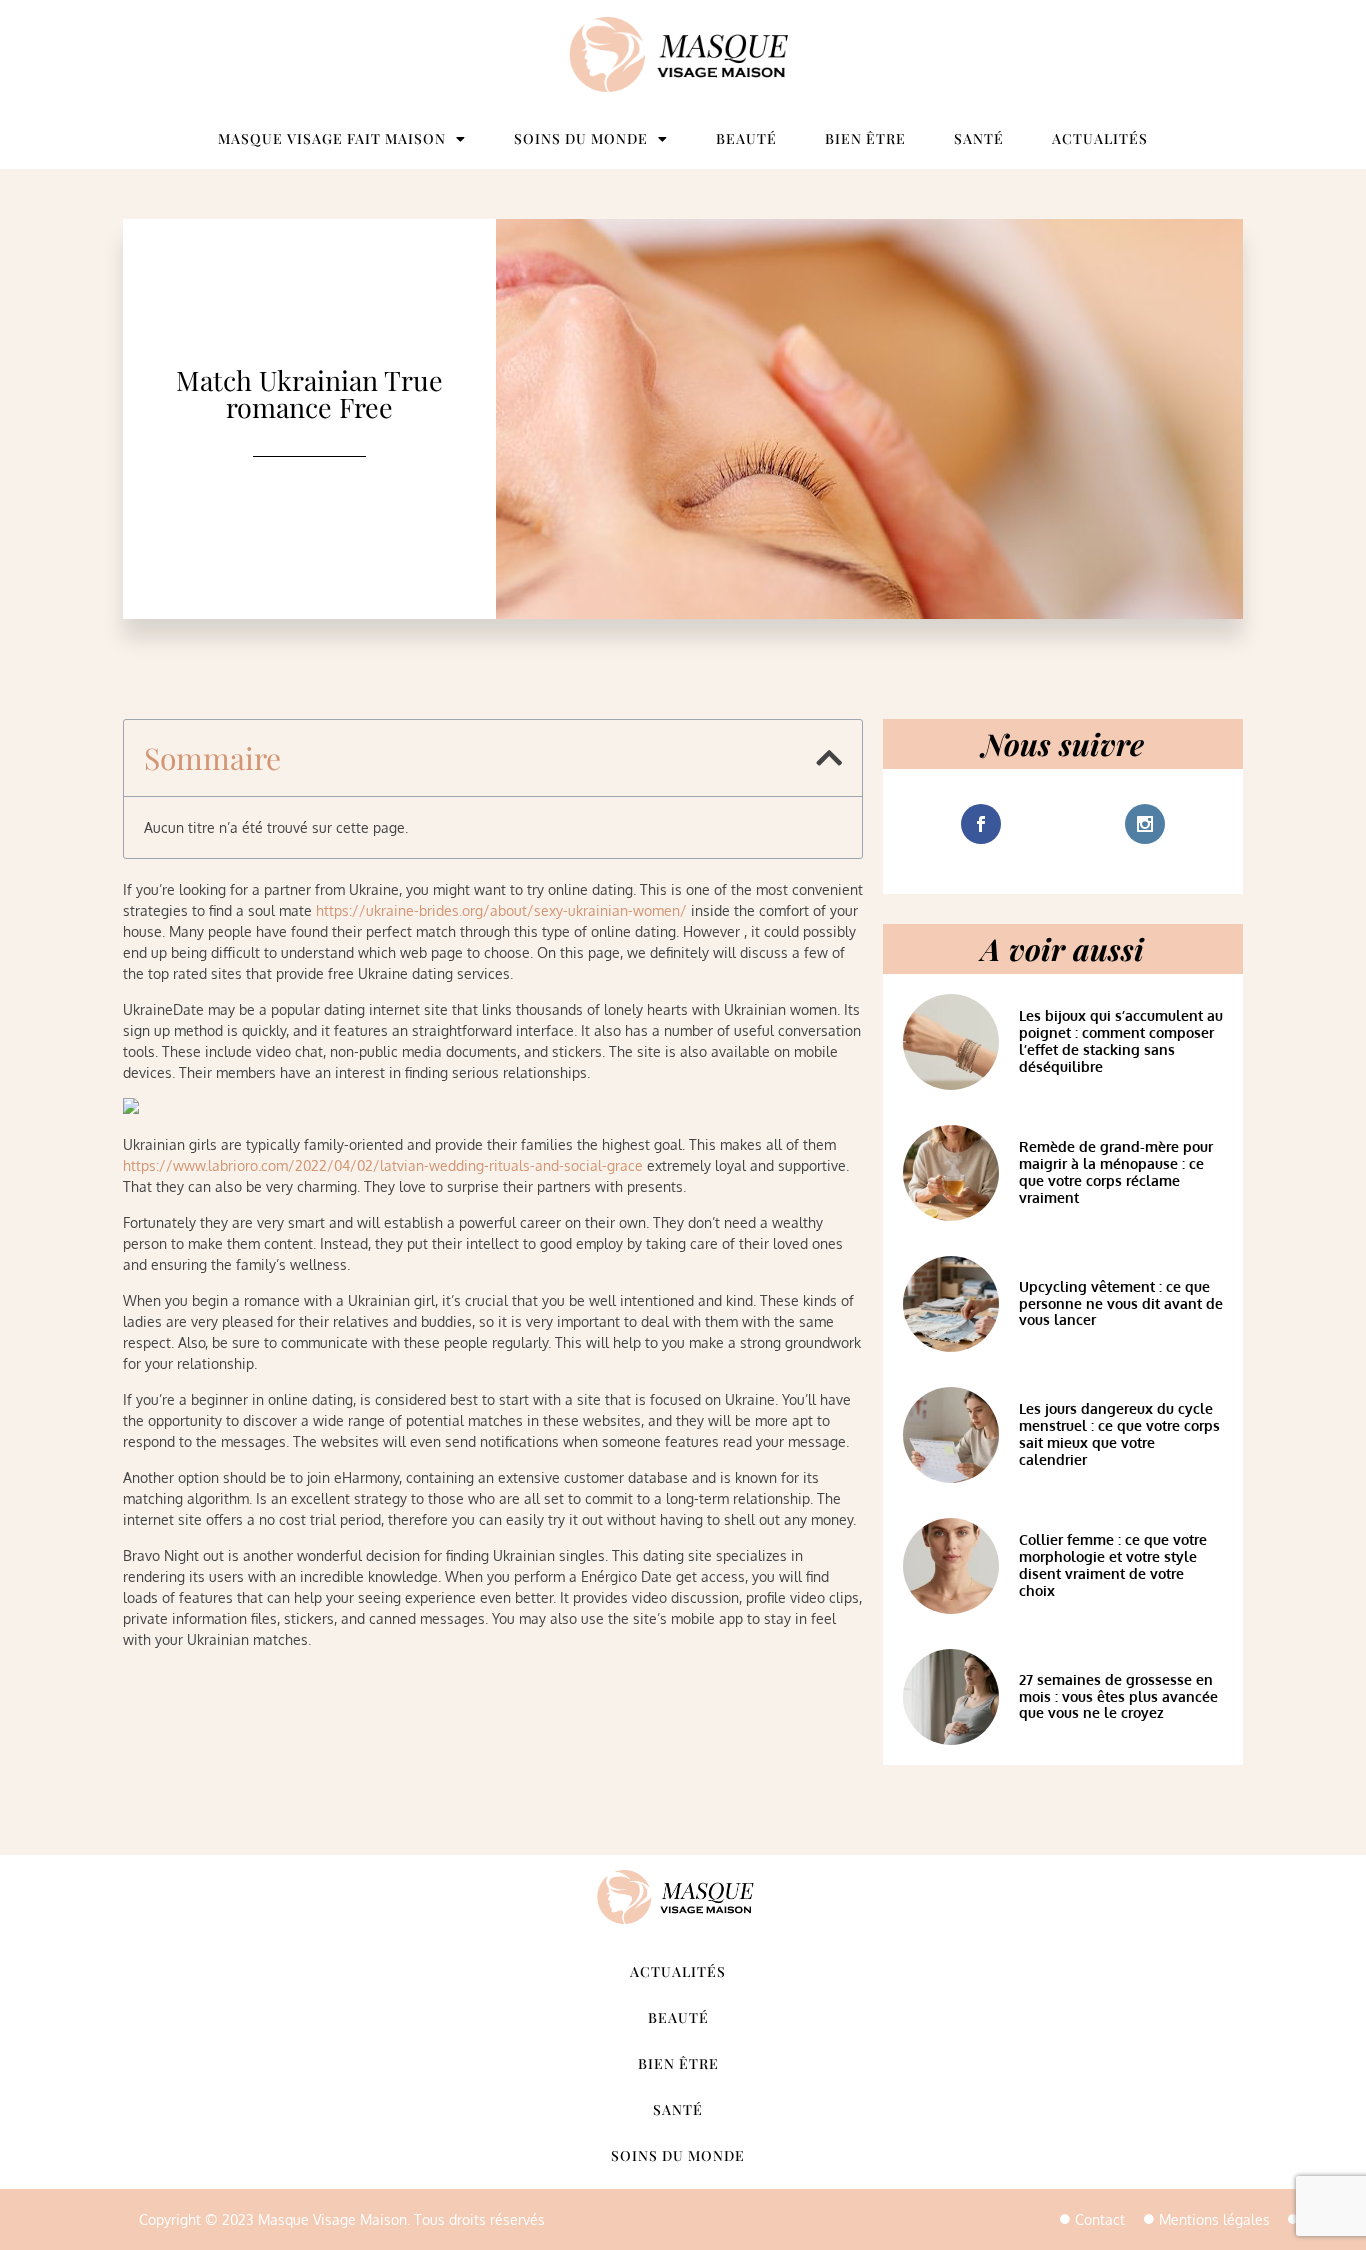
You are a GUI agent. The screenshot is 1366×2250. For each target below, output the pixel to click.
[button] (829, 758)
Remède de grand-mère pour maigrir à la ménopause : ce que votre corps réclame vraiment (1116, 1171)
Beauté (746, 138)
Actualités (1100, 138)
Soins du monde (581, 138)
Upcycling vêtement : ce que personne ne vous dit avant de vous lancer (1121, 1303)
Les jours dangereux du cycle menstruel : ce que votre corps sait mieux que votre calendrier (1119, 1433)
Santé (979, 138)
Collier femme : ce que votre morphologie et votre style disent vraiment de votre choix (1113, 1564)
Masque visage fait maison (332, 138)
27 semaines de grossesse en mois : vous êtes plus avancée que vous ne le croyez (1118, 1696)
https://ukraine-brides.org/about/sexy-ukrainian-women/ (501, 910)
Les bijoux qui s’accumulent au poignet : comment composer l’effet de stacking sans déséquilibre (1121, 1040)
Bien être (865, 138)
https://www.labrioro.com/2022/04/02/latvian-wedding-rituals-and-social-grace (383, 1165)
